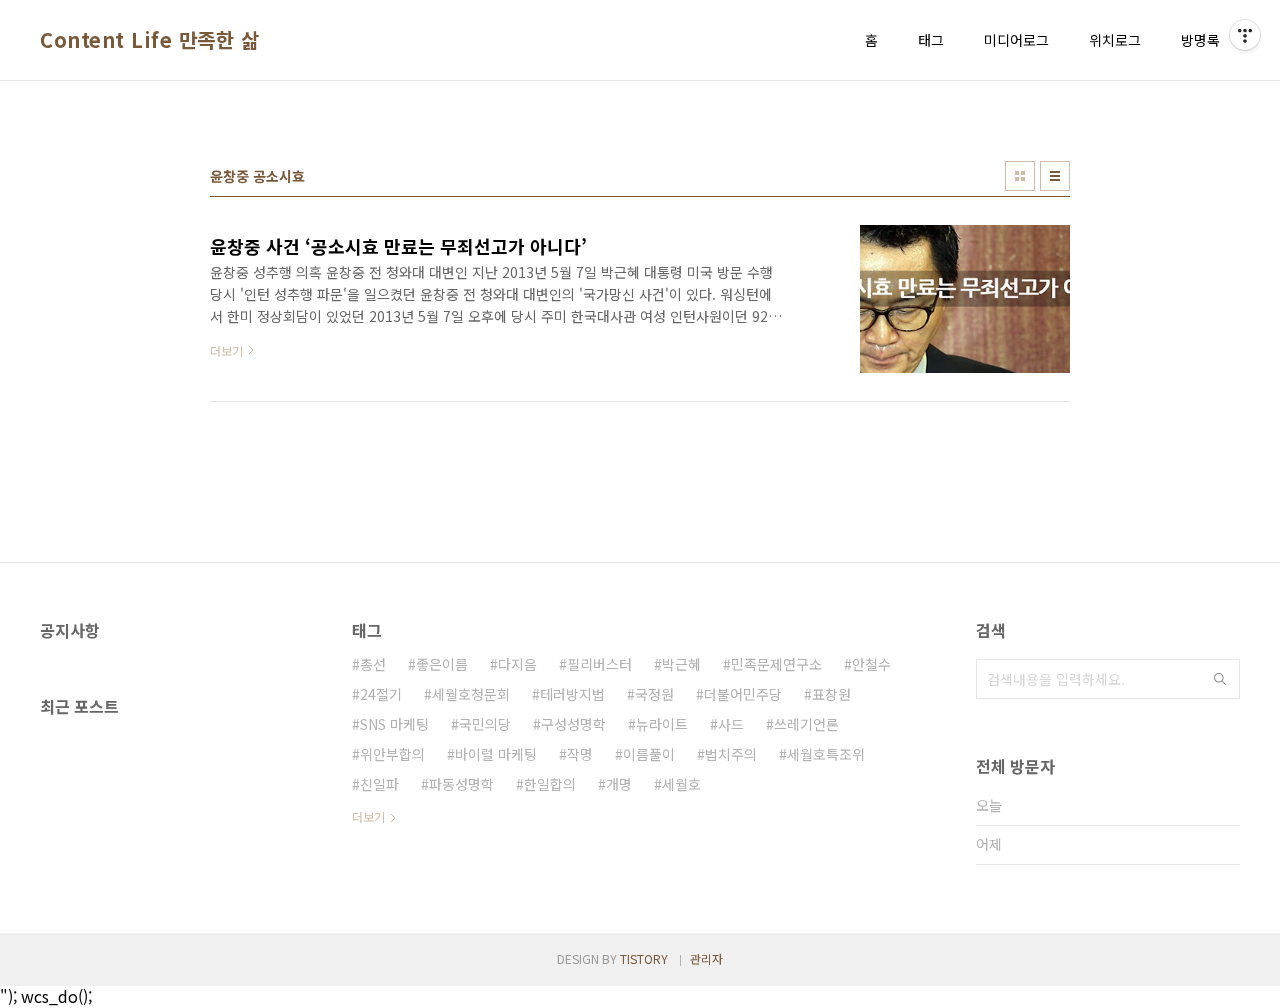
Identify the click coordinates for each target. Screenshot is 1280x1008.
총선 (373, 664)
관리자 (706, 958)
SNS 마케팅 (394, 724)
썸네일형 (1020, 176)
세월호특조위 (826, 754)
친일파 (379, 784)
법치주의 (731, 754)
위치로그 (1115, 40)
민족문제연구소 (776, 664)
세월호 (681, 784)
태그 (931, 40)
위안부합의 (392, 754)
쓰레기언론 (806, 724)
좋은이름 (442, 664)
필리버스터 (599, 664)
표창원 (831, 694)
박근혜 (681, 664)
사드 (731, 724)
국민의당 (485, 724)
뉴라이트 (662, 724)
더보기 (368, 816)
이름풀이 (649, 754)
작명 (580, 754)
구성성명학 (573, 724)
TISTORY (644, 958)
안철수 (871, 664)
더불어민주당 (743, 694)
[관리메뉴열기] (1245, 35)
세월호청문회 (471, 694)
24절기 (381, 694)
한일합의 (550, 784)
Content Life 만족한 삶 (149, 40)
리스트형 (1055, 176)
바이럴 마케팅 (496, 754)
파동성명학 (461, 784)
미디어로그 (1016, 40)
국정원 (654, 694)
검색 (1220, 679)
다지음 (517, 664)
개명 (619, 784)
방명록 (1200, 40)
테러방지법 (572, 694)
